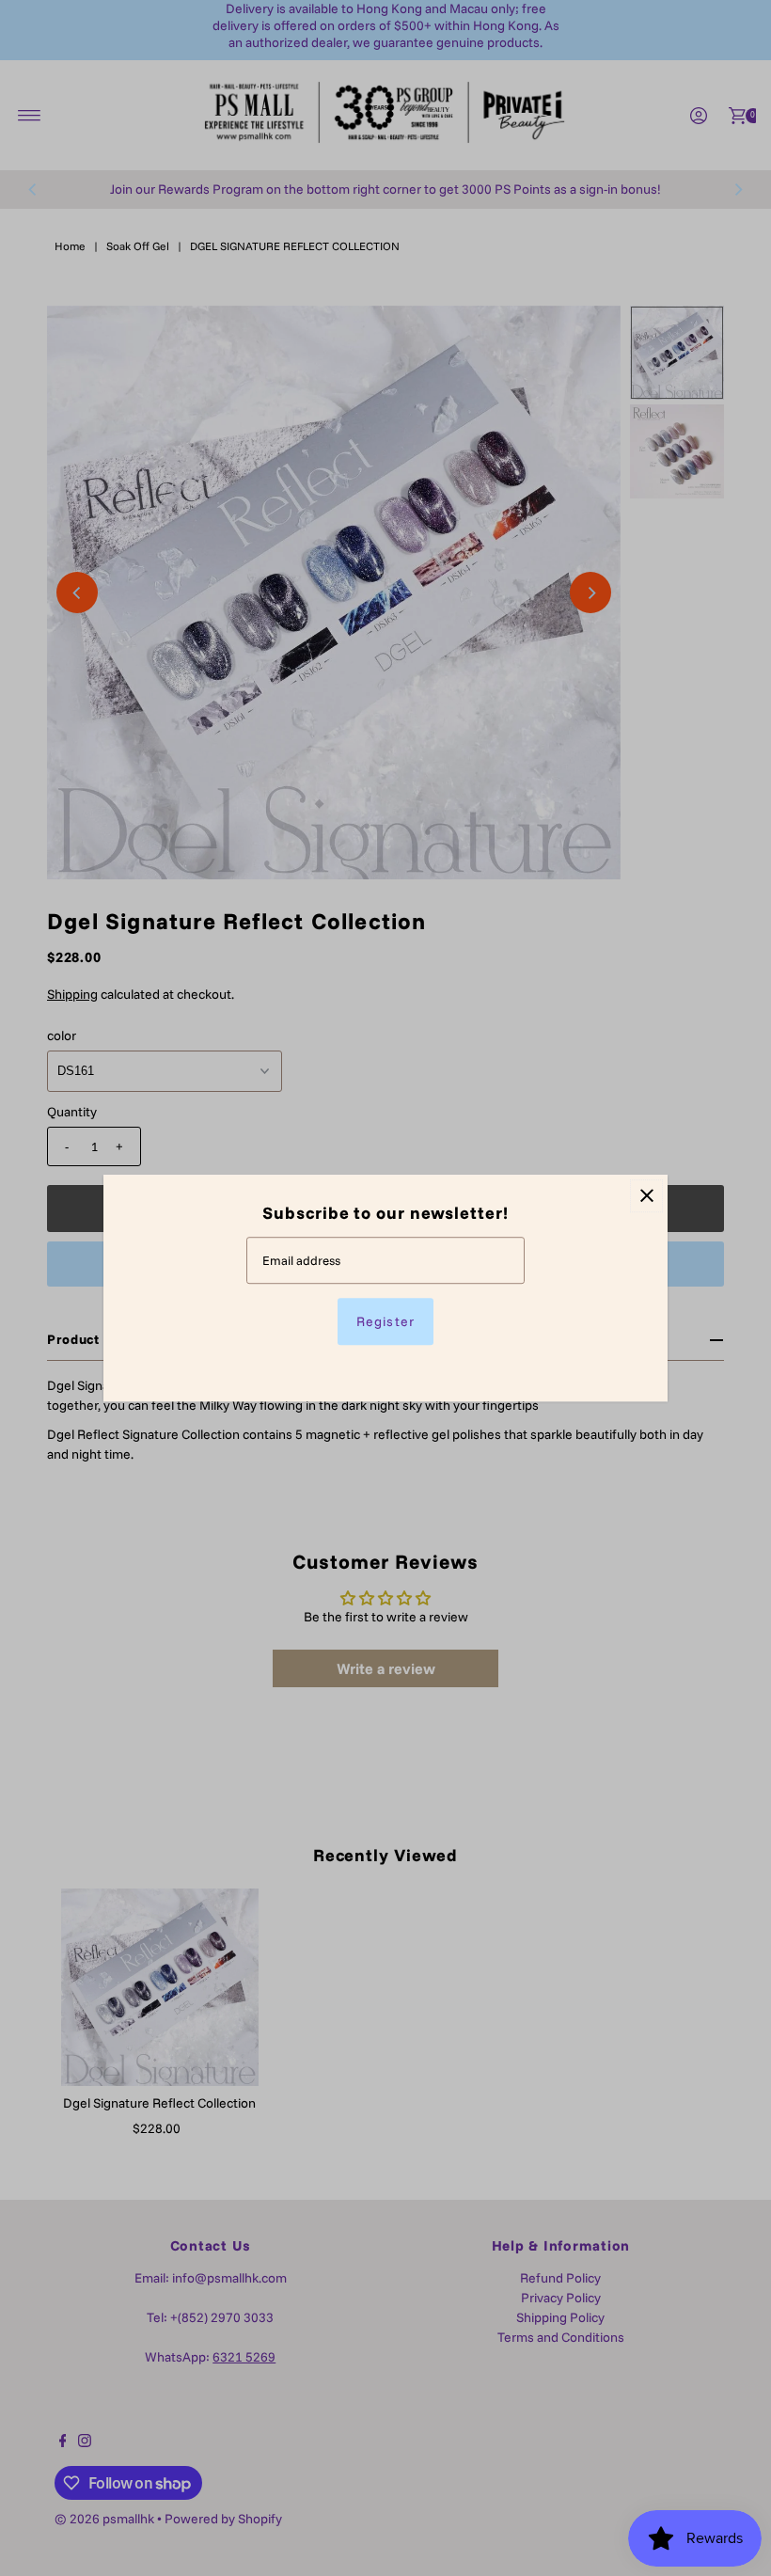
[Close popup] (646, 1196)
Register (385, 1321)
